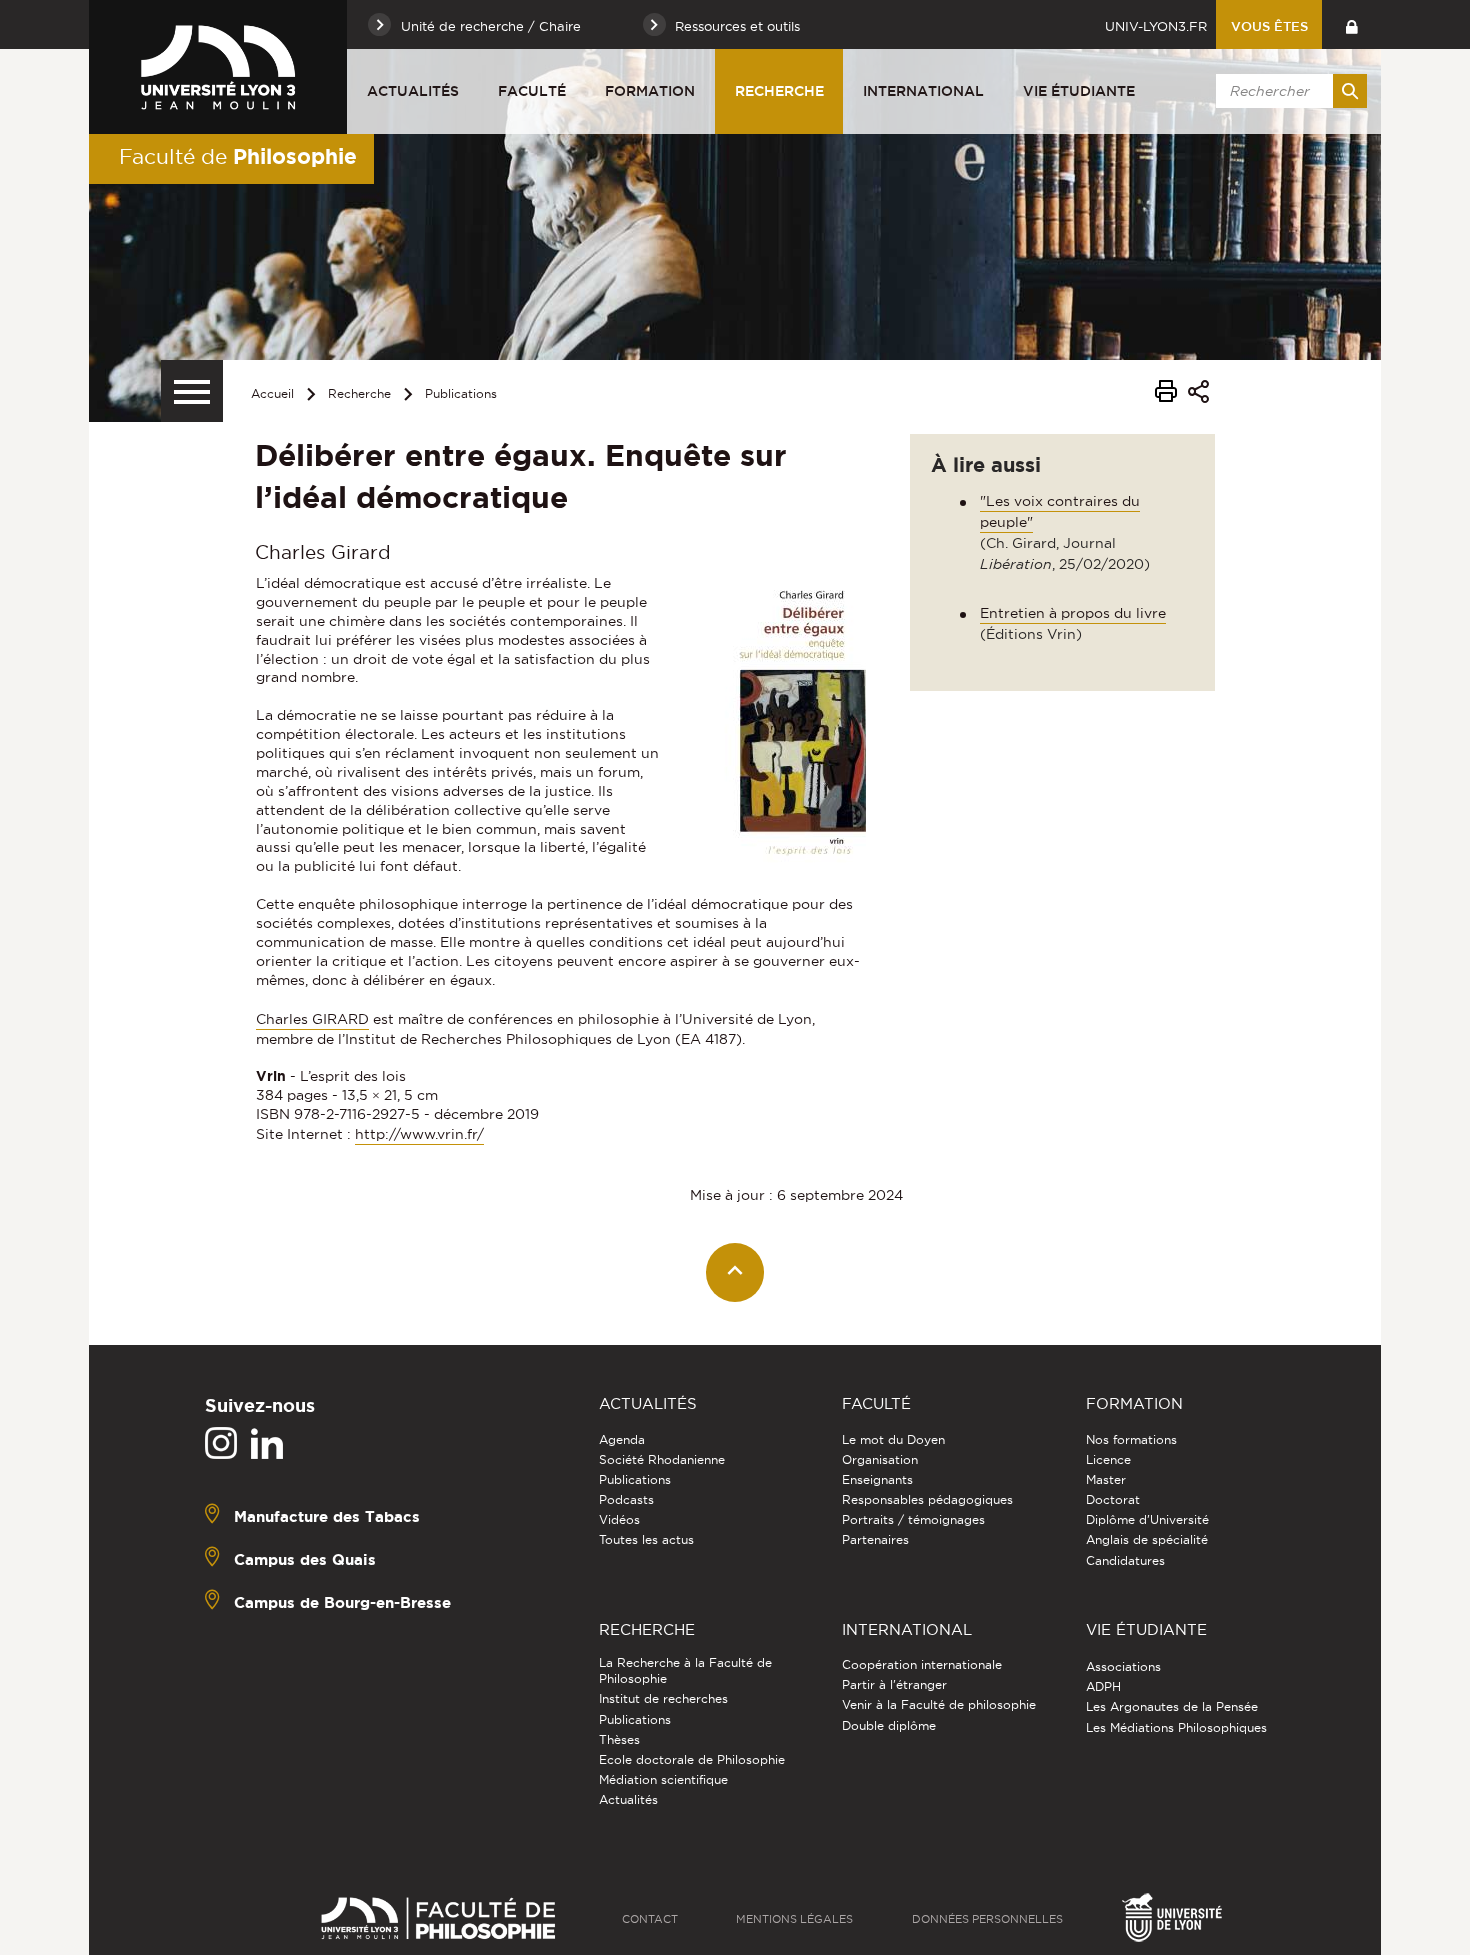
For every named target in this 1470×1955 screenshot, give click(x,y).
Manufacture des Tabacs (327, 1516)
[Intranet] (1351, 24)
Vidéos (619, 1519)
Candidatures (1125, 1560)
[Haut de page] (735, 1272)
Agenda (622, 1439)
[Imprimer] (1166, 394)
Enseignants (877, 1479)
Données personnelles (987, 1919)
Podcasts (626, 1499)
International (923, 91)
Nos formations (1131, 1439)
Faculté (532, 91)
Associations (1123, 1666)
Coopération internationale (922, 1664)
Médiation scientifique (663, 1779)
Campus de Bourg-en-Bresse (342, 1602)
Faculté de (238, 156)
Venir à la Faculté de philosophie (939, 1704)
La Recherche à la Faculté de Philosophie (685, 1670)
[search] (1288, 91)
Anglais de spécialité (1147, 1539)
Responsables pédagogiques (927, 1499)
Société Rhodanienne (662, 1459)
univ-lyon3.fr (1156, 26)
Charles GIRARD (312, 1019)
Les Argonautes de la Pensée (1172, 1706)
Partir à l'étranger (894, 1684)
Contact (650, 1919)
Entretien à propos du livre (1073, 613)
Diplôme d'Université (1147, 1519)
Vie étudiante (1079, 91)
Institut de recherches (663, 1698)
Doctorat (1113, 1499)
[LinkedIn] (267, 1444)
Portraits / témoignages (913, 1519)
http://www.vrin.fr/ (419, 1134)
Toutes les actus (646, 1539)
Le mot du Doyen (893, 1439)
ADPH (1103, 1686)
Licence (1108, 1459)
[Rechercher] (1350, 91)
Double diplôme (889, 1725)
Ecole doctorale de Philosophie (692, 1759)
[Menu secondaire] (192, 391)
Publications (461, 393)
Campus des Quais (305, 1559)
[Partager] (1198, 394)
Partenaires (875, 1539)
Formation (650, 91)
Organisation (880, 1459)
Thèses (619, 1739)
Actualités (413, 91)
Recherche (779, 91)
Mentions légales (794, 1919)
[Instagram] (221, 1444)
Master (1106, 1479)
